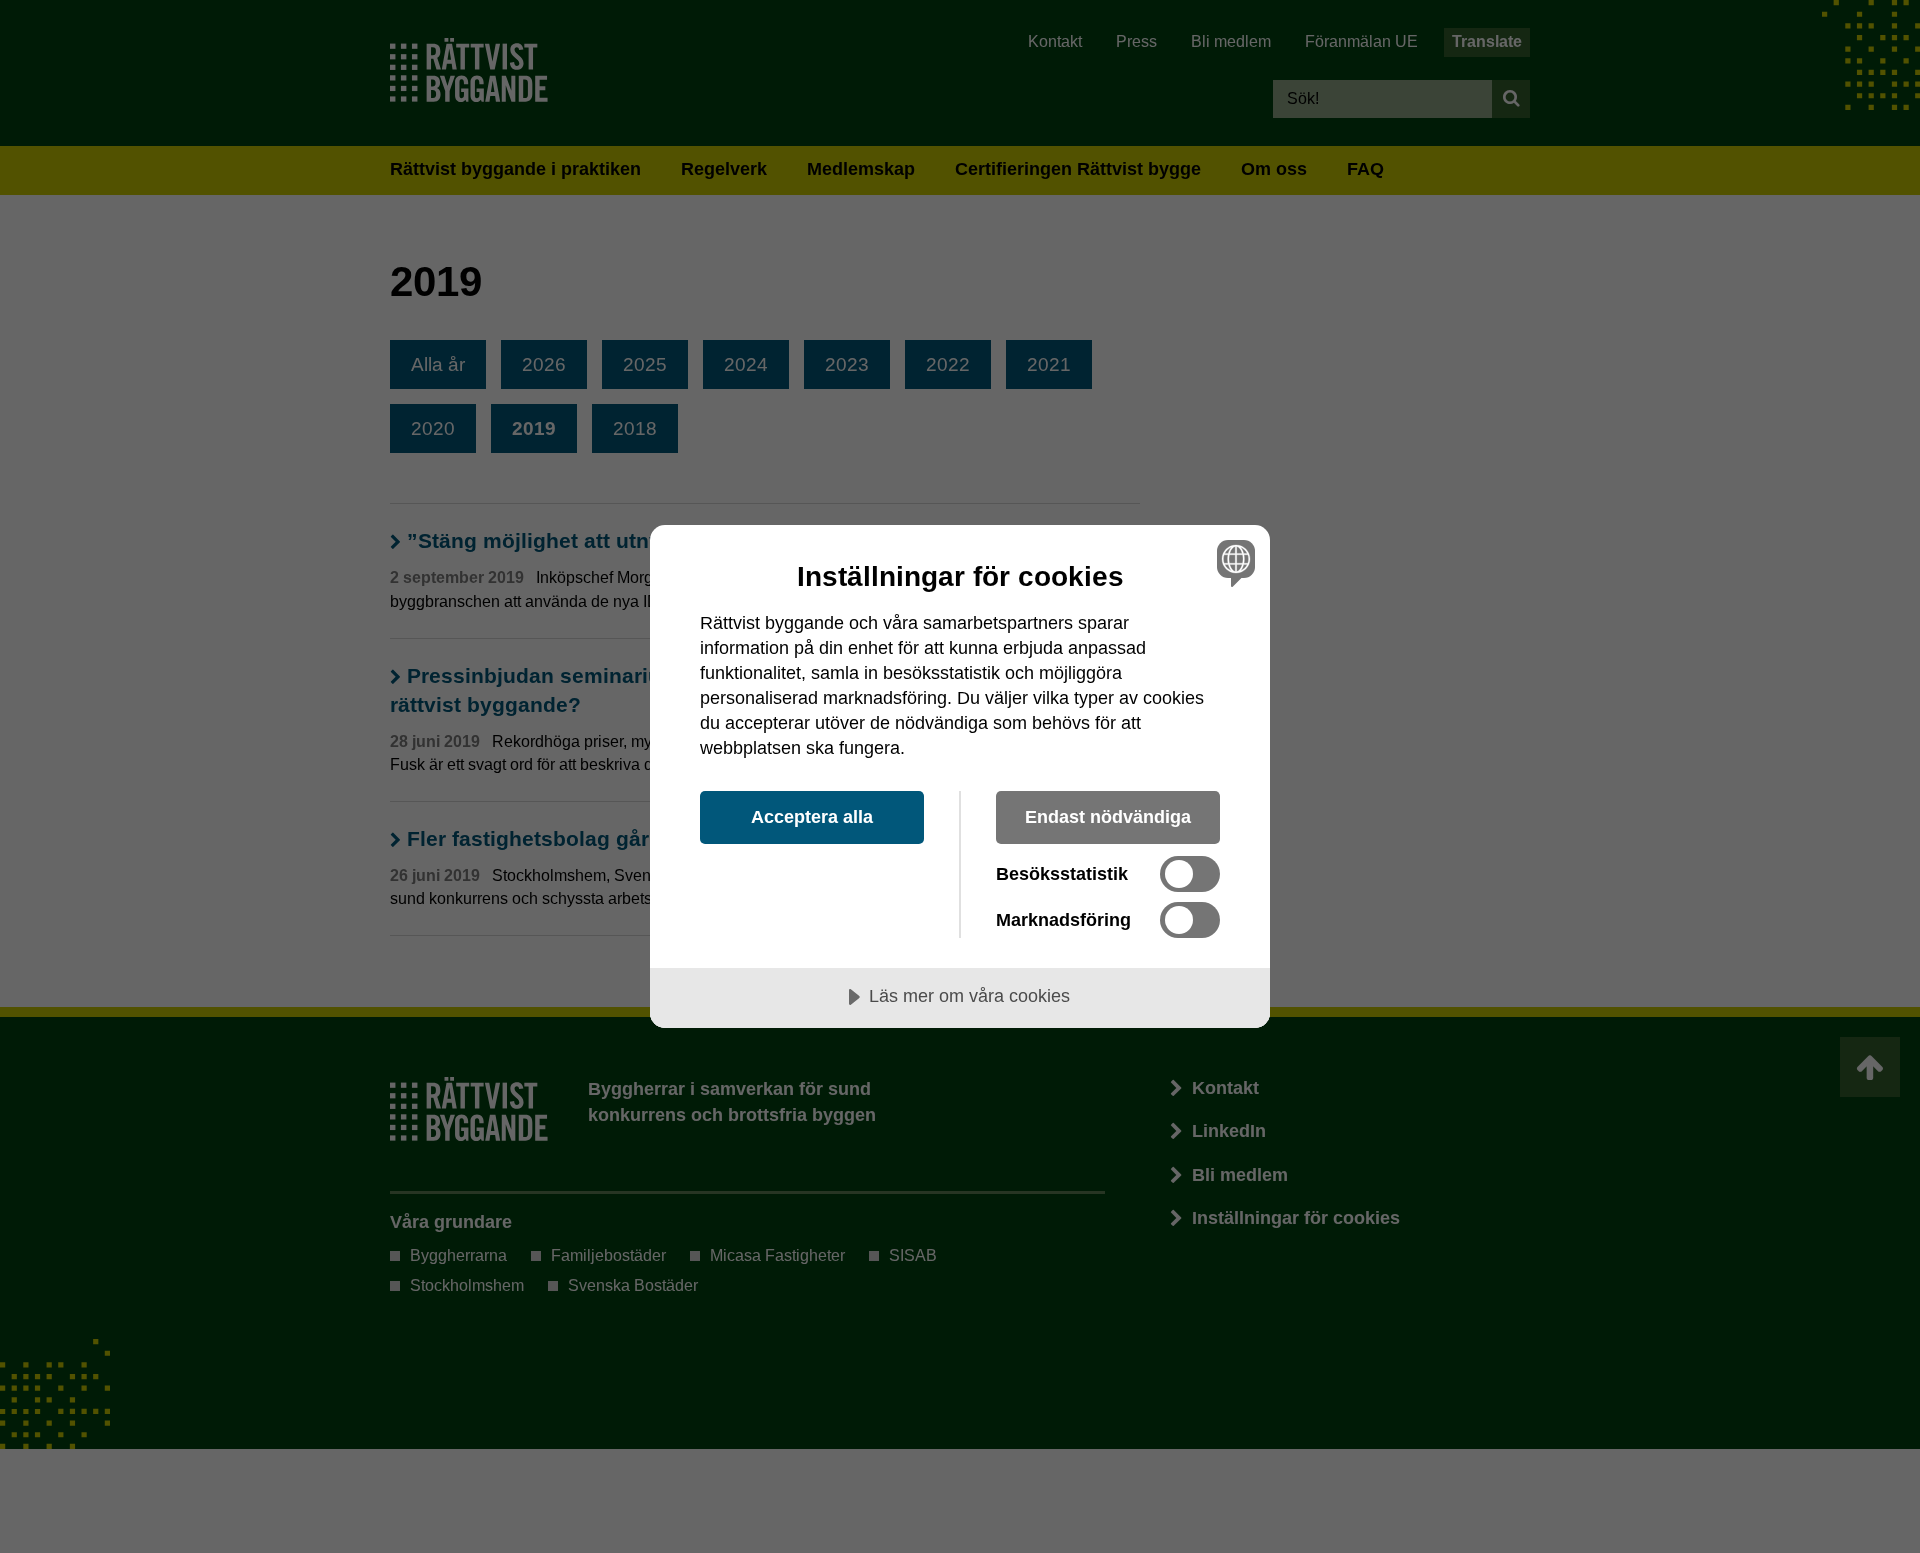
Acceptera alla (812, 817)
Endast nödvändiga (1108, 817)
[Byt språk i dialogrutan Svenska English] (1232, 562)
